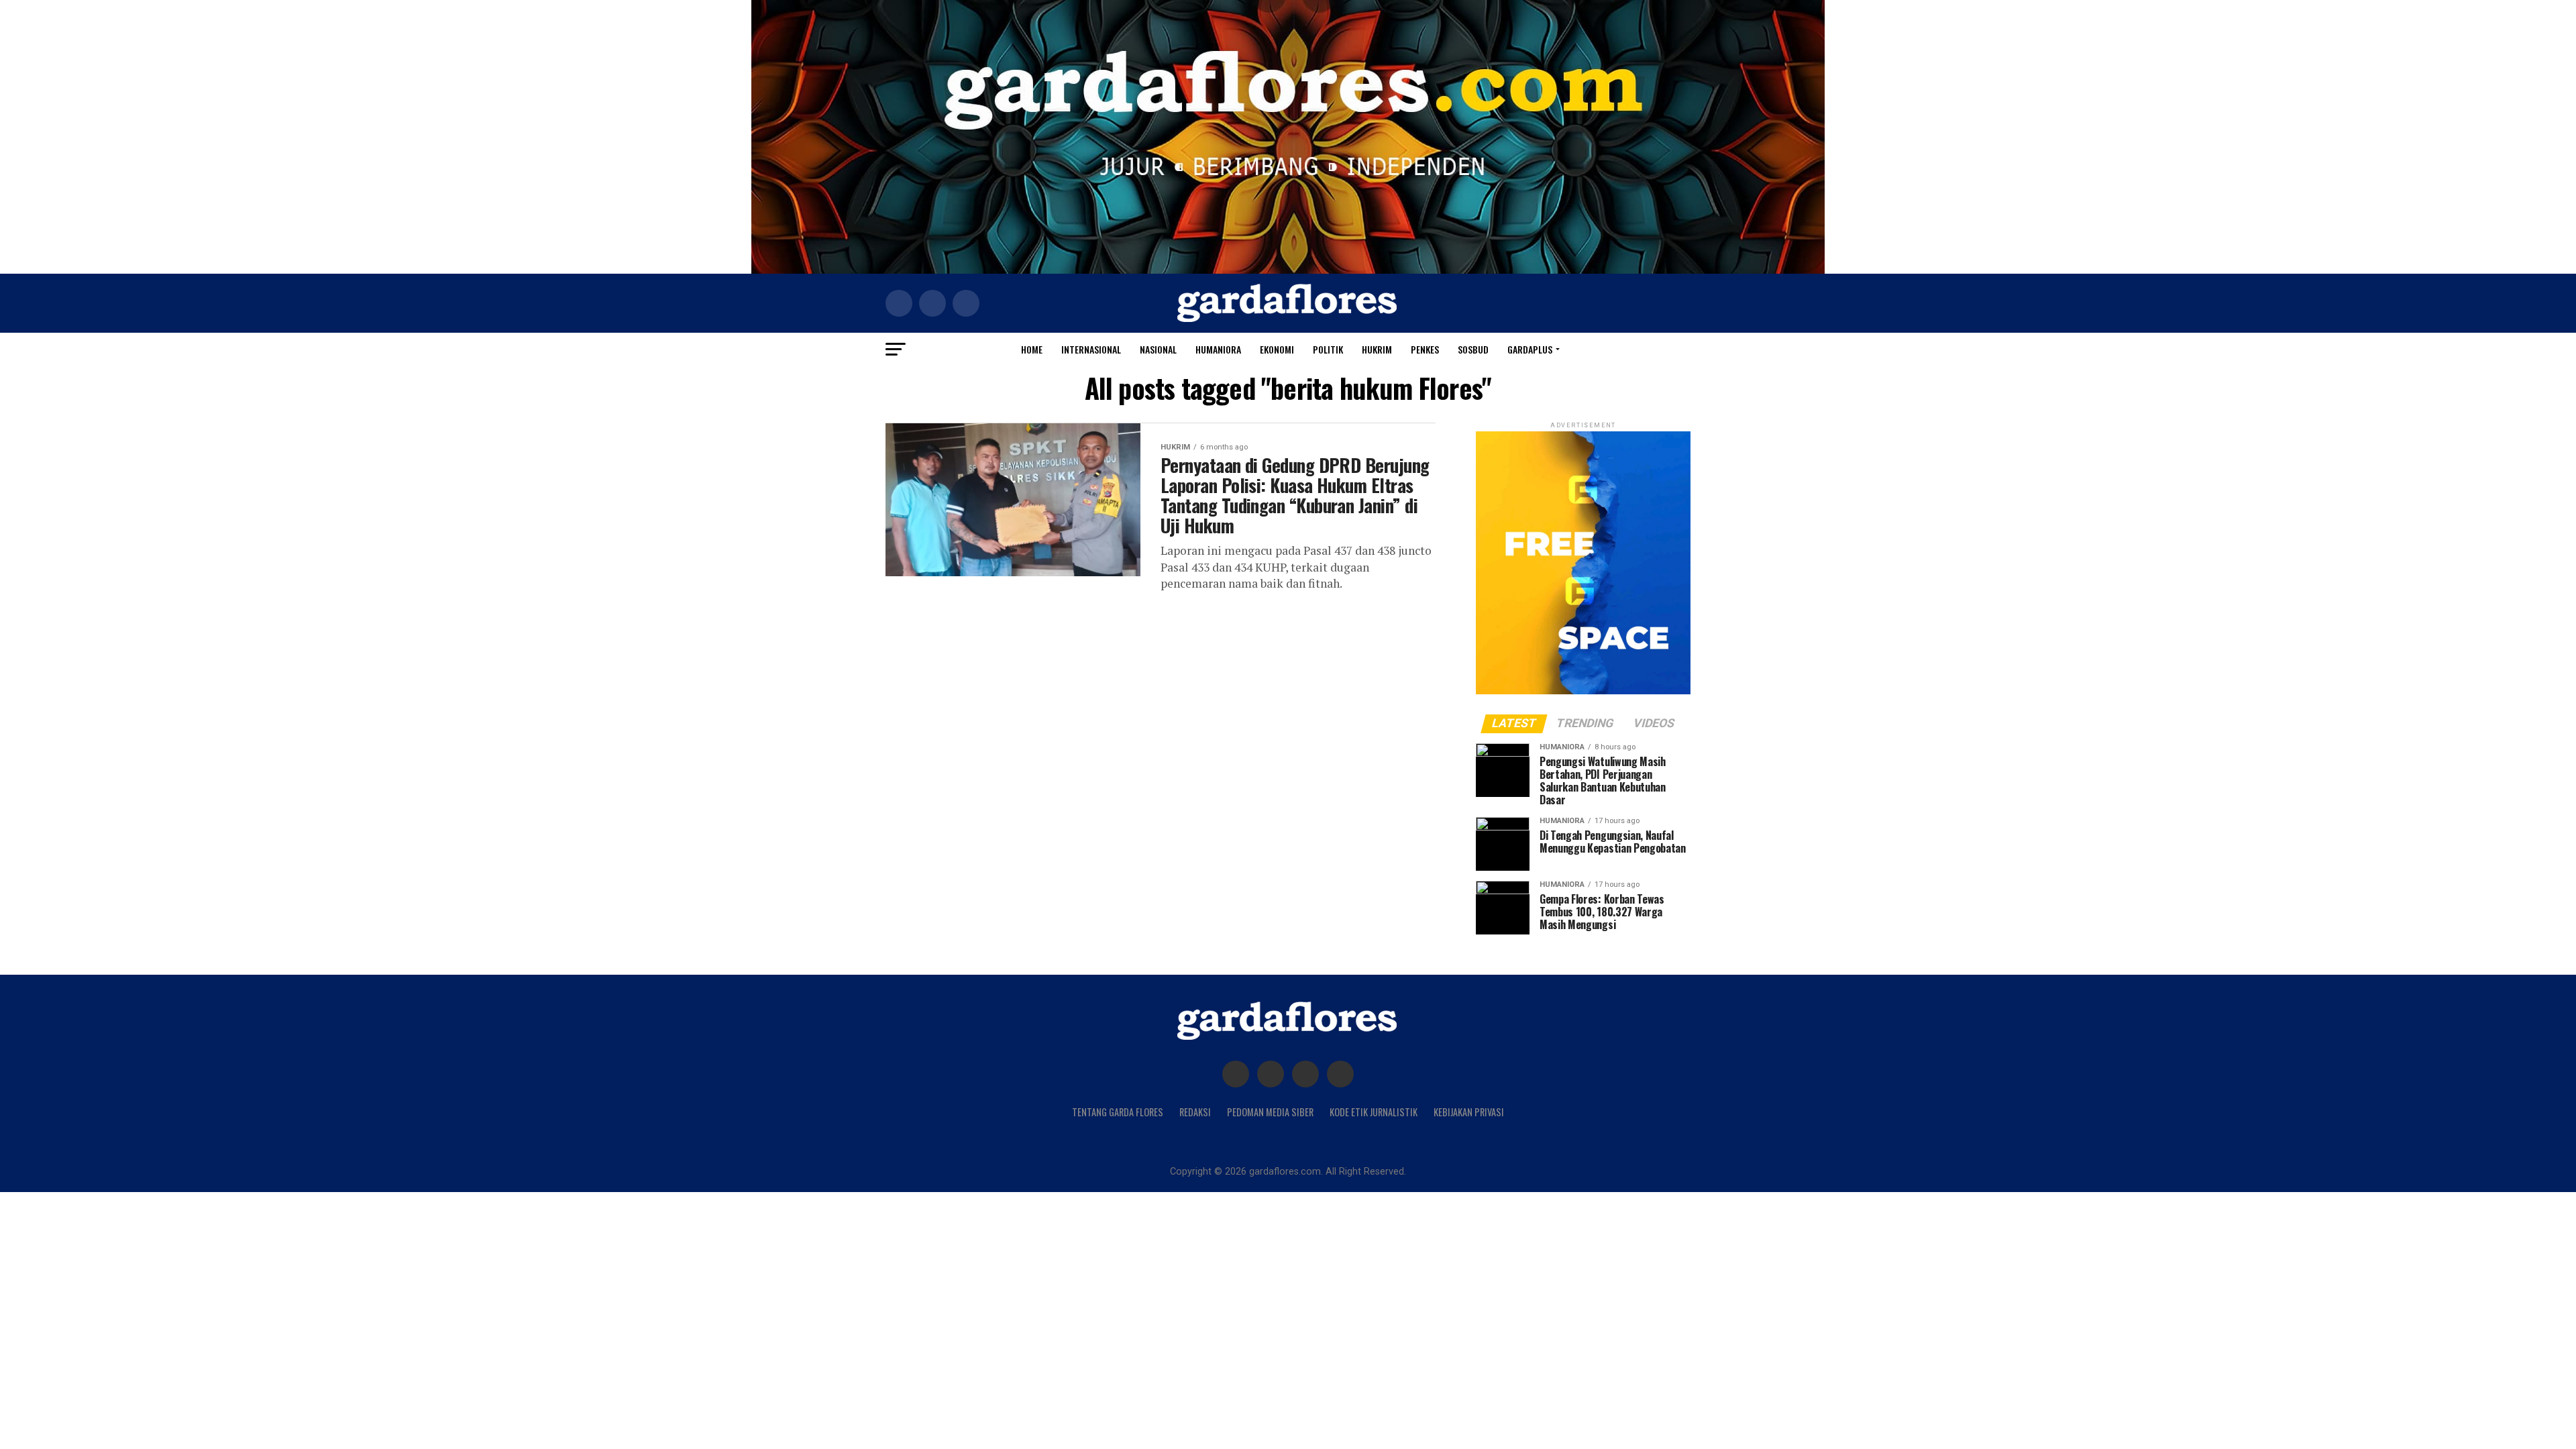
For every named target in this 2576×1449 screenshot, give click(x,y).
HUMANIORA (1218, 349)
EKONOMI (1277, 349)
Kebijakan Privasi (1469, 1112)
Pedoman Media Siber (1270, 1112)
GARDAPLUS (1530, 349)
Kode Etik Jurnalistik (1374, 1112)
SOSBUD (1473, 349)
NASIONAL (1158, 349)
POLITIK (1328, 349)
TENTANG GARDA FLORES (1118, 1112)
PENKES (1425, 349)
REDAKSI (1195, 1112)
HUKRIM (1377, 349)
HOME (1032, 349)
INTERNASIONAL (1091, 349)
